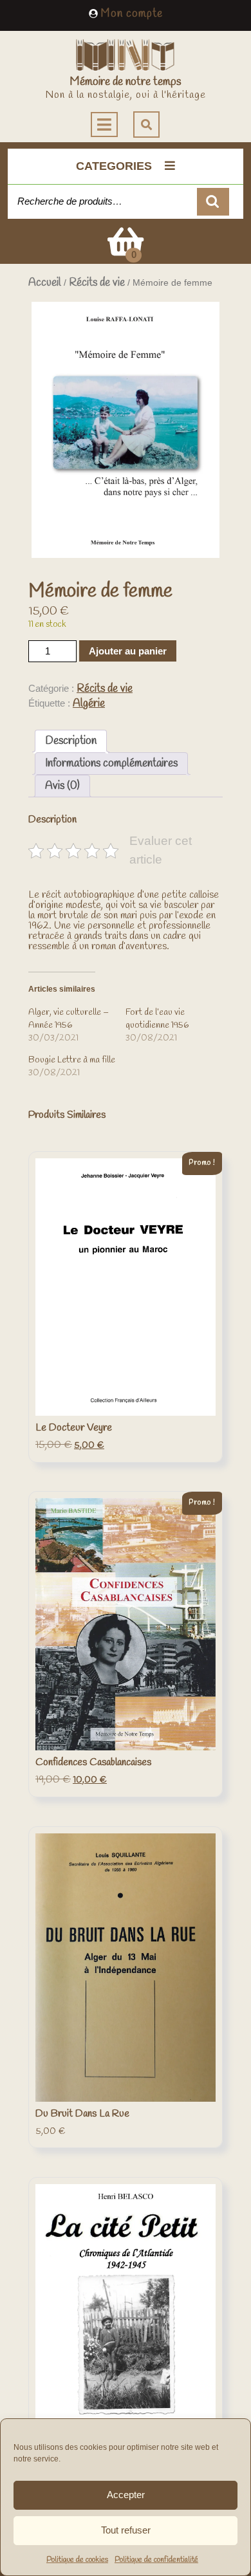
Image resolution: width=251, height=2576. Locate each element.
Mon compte (132, 14)
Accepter (126, 2495)
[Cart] (126, 251)
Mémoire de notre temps (126, 82)
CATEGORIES (114, 166)
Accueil (45, 283)
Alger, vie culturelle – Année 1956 (69, 1019)
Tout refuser (126, 2530)
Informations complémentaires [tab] (111, 764)
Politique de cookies (77, 2560)
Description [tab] (71, 741)
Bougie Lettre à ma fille (72, 1060)
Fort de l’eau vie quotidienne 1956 (157, 1019)
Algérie (89, 704)
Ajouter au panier (128, 651)
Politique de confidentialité (156, 2560)
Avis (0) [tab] (62, 786)
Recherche (213, 202)
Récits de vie (97, 283)
